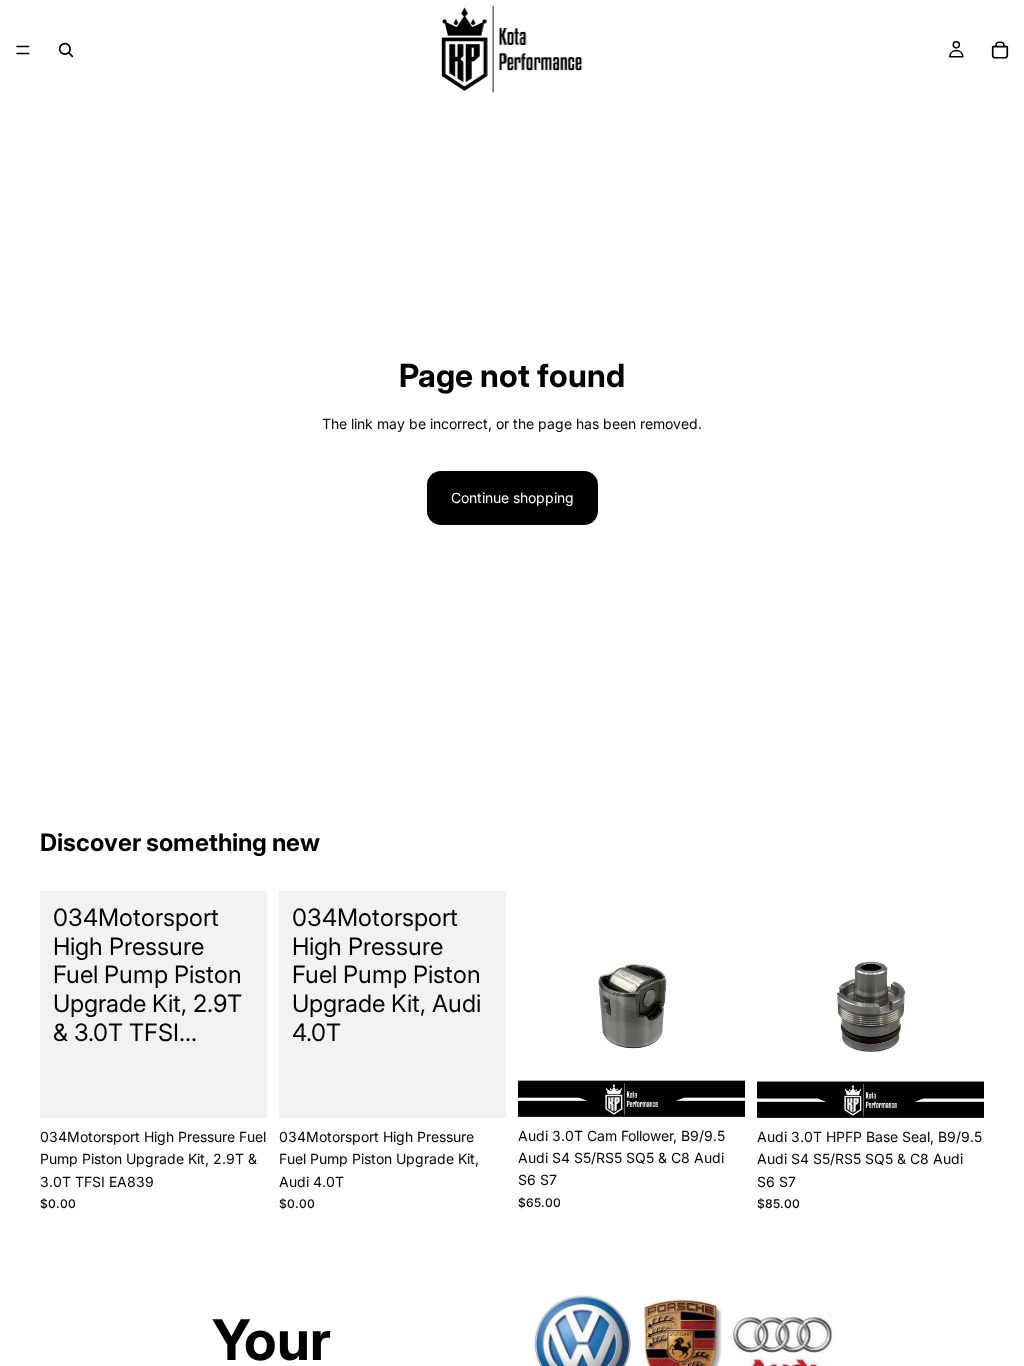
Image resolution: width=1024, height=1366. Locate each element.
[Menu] (23, 50)
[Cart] (1000, 50)
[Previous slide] (540, 1004)
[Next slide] (723, 1004)
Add (253, 1086)
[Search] (66, 50)
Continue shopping (512, 497)
